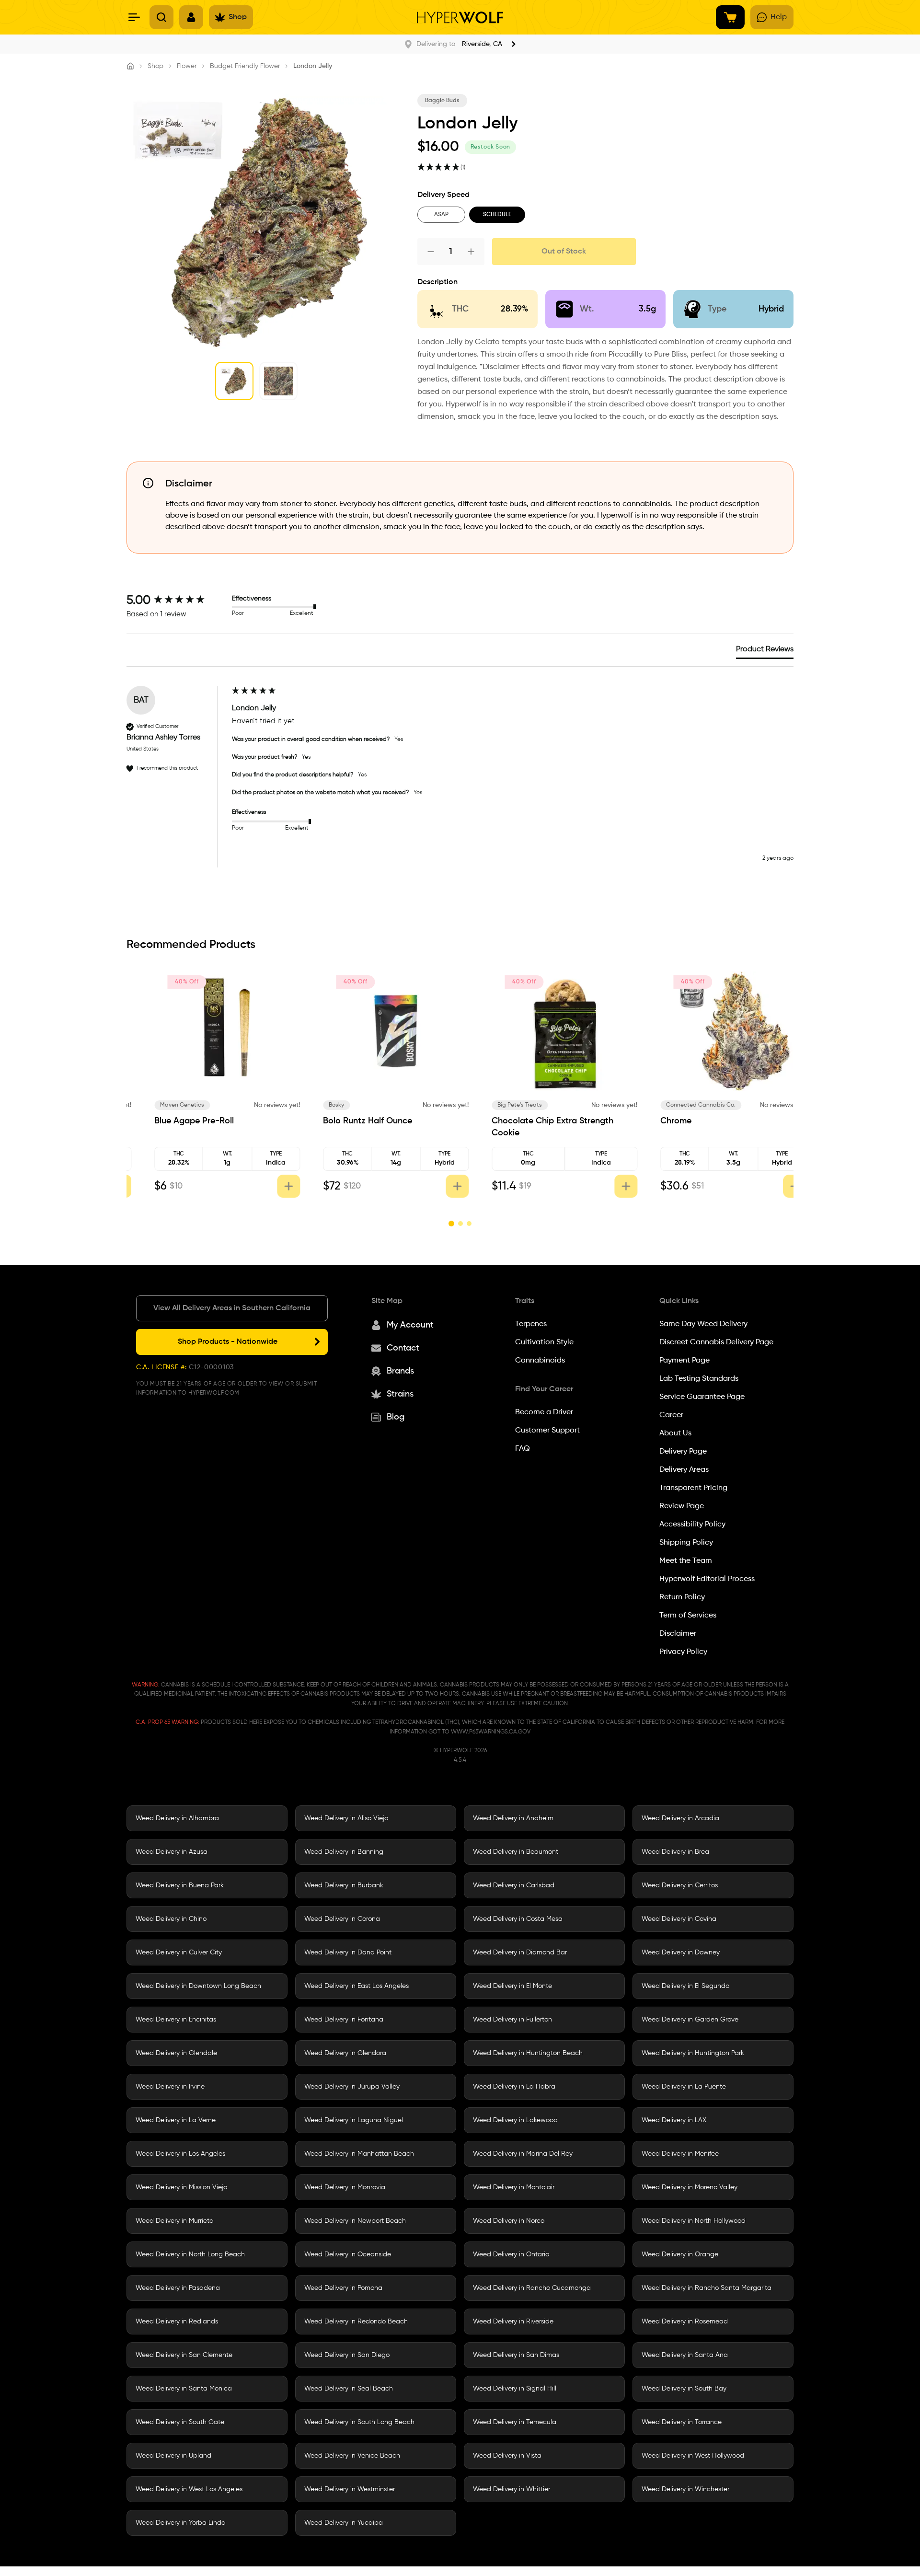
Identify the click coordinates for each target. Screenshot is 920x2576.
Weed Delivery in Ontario (511, 2254)
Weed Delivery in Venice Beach (352, 2456)
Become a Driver (544, 1412)
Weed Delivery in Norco (509, 2221)
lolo (145, 1105)
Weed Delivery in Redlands (177, 2322)
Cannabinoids (540, 1361)
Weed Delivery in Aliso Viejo (346, 1818)
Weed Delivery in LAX (674, 2120)
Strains (400, 1394)
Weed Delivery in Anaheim (513, 1818)
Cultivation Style (544, 1342)
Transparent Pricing (693, 1488)
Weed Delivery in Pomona (343, 2288)
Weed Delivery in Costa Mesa (518, 1919)
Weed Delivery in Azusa (172, 1852)
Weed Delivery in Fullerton (512, 2020)
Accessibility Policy (692, 1525)
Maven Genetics (331, 1105)
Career (671, 1415)
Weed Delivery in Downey (681, 1952)
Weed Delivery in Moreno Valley (690, 2187)
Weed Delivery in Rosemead (685, 2322)
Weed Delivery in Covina (679, 1919)
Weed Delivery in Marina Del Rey (523, 2154)
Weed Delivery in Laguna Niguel (354, 2120)
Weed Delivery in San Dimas (516, 2355)
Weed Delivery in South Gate (180, 2422)
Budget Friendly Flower (245, 66)
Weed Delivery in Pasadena (178, 2288)
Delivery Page (683, 1452)
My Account (410, 1325)
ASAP (441, 215)
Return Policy (682, 1597)
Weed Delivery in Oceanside (348, 2254)
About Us (675, 1433)
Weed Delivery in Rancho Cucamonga (532, 2288)
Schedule (497, 215)
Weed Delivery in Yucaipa (344, 2523)
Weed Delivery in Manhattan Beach (359, 2154)
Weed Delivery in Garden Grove (690, 2020)
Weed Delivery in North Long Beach (190, 2254)
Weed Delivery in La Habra (514, 2087)
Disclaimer (678, 1634)
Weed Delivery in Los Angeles (180, 2154)
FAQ (523, 1449)
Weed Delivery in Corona (342, 1919)
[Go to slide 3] (469, 1224)
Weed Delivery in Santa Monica (184, 2389)
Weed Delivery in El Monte (512, 1986)
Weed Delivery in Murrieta (175, 2221)
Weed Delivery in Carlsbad (514, 1885)
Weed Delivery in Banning (344, 1852)
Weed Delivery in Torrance (682, 2422)
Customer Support (547, 1431)
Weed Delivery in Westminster (350, 2489)
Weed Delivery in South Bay (684, 2389)
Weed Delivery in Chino (171, 1919)
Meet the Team (686, 1561)
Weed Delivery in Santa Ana (685, 2355)
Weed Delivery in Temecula (515, 2422)
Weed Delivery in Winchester (685, 2489)
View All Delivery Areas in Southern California (232, 1308)
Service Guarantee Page (702, 1397)
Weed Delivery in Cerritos (680, 1885)
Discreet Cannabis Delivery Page (716, 1342)
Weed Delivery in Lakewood (515, 2120)
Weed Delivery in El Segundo (685, 1986)
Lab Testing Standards (699, 1379)
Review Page (682, 1506)
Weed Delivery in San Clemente (184, 2355)
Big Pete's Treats (668, 1105)
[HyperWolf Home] (460, 17)
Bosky (485, 1105)
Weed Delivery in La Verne (176, 2120)
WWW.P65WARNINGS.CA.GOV (491, 1732)
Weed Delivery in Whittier (512, 2489)
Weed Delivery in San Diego (347, 2355)
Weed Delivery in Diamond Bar (520, 1952)
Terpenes (531, 1324)
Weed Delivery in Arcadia (680, 1818)
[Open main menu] (134, 17)
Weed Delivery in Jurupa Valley (352, 2087)
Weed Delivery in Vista (507, 2456)
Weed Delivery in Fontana (344, 2020)
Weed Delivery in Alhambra (177, 1818)
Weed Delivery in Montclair (514, 2187)
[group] (177, 601)
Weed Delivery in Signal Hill (515, 2389)
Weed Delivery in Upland (173, 2456)
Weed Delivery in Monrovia (345, 2187)
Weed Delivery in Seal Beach (349, 2389)
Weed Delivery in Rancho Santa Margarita (707, 2288)
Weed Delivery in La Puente (684, 2087)
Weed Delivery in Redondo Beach (356, 2322)
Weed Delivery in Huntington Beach (528, 2053)
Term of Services (688, 1616)
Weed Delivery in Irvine (170, 2087)
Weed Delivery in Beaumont (516, 1852)
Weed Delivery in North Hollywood (694, 2221)
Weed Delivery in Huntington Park (693, 2053)
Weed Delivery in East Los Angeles (356, 1986)
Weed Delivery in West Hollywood (693, 2456)
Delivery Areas (684, 1470)
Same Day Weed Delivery (703, 1324)
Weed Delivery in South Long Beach (359, 2422)
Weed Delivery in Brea (675, 1852)
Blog (396, 1417)
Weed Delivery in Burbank (344, 1885)
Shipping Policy (686, 1543)
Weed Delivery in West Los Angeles (189, 2489)
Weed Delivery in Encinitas (176, 2020)
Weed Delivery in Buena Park (180, 1885)
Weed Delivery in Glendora (345, 2053)
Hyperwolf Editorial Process (707, 1579)
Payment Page (684, 1361)
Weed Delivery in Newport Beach (355, 2221)
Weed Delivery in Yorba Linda (181, 2523)
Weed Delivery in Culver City (179, 1952)
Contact (403, 1348)
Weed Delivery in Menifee (680, 2154)
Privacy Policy (683, 1652)
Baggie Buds (442, 101)
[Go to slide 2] (460, 1224)
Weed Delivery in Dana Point (348, 1952)
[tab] (765, 651)
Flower (187, 66)
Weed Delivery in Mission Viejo (181, 2187)
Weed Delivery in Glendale (176, 2053)
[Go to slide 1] (451, 1224)
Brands (400, 1371)
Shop (155, 66)
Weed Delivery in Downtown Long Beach (198, 1986)
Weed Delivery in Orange (680, 2254)
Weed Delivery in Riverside (513, 2322)
